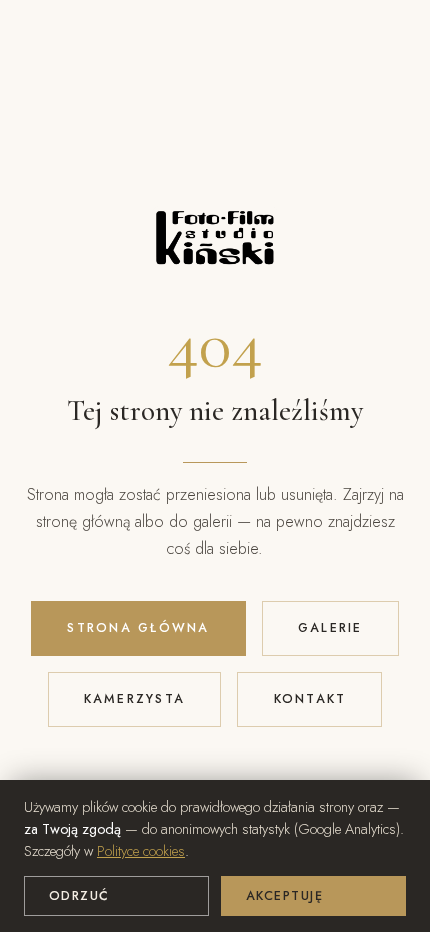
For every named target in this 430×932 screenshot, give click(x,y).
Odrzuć (79, 896)
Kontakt (310, 699)
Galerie (330, 628)
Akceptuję (284, 896)
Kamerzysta (134, 699)
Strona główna (138, 628)
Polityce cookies (141, 851)
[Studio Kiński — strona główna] (214, 257)
